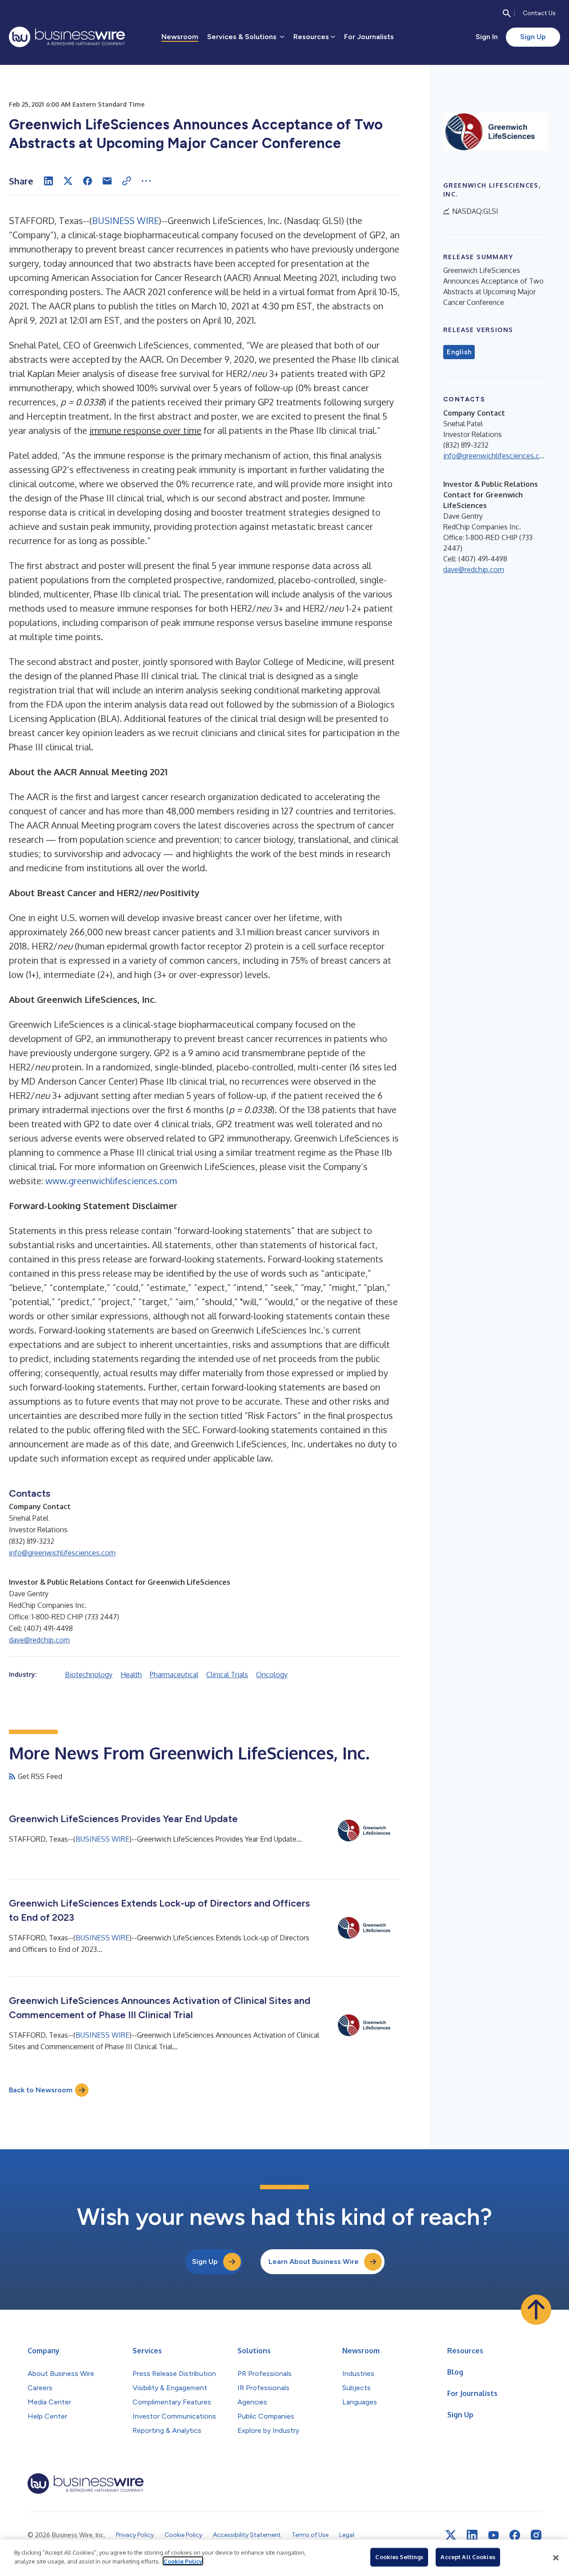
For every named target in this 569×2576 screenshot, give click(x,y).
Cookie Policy (183, 2561)
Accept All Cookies (468, 2557)
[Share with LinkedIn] (48, 181)
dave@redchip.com (39, 1640)
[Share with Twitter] (68, 181)
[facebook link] (515, 2535)
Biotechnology (89, 1675)
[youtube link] (493, 2535)
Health (131, 1675)
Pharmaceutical (174, 1675)
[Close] (556, 2558)
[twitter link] (451, 2535)
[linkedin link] (472, 2535)
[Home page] (67, 37)
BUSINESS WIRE (125, 220)
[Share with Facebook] (88, 181)
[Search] (507, 13)
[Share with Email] (107, 181)
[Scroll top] (536, 2310)
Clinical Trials (227, 1675)
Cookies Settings (399, 2557)
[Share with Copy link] (127, 181)
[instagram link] (536, 2535)
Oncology (272, 1675)
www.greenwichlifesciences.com (111, 1181)
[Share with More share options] (146, 181)
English (459, 352)
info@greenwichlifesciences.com (62, 1553)
